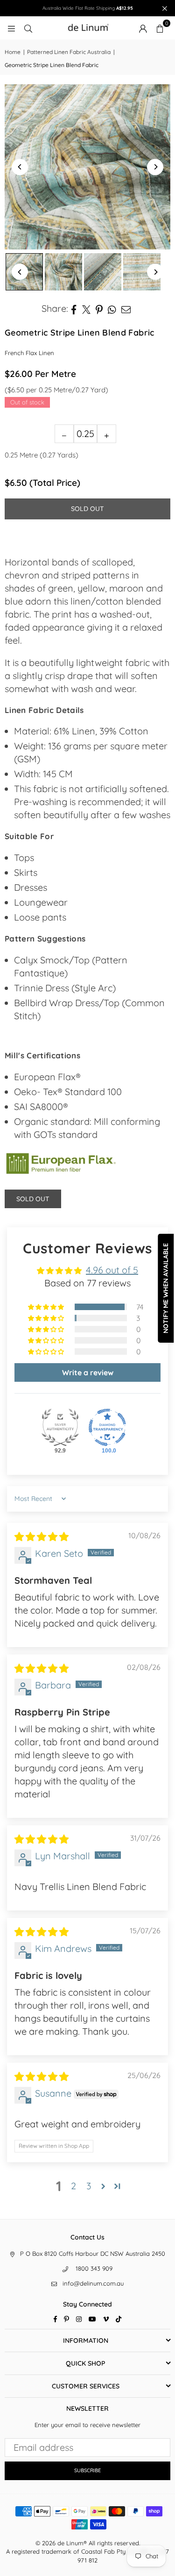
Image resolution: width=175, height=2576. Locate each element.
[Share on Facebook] (74, 309)
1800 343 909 (94, 2268)
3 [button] (89, 2186)
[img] (42, 1537)
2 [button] (73, 2186)
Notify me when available (166, 1288)
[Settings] (143, 28)
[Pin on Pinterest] (99, 309)
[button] (160, 28)
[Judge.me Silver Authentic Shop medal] (60, 1427)
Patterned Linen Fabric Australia (69, 52)
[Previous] (20, 167)
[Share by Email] (126, 309)
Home (13, 52)
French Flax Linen (29, 353)
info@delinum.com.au (93, 2283)
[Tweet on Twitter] (87, 309)
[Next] (155, 167)
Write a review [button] (88, 1372)
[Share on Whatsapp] (112, 309)
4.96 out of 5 (112, 1270)
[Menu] (11, 28)
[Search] (28, 28)
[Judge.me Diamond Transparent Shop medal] (107, 1427)
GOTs (45, 1134)
